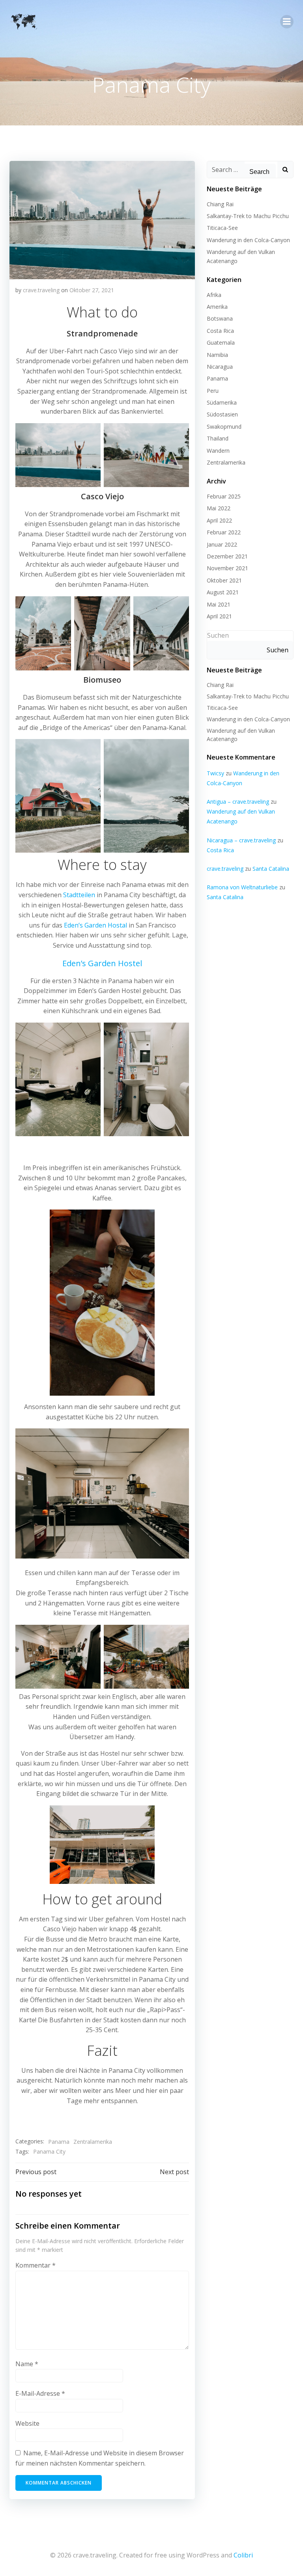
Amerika (217, 307)
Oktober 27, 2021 (92, 290)
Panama (59, 2142)
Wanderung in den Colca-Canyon (248, 240)
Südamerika (222, 402)
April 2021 (219, 616)
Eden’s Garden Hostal (95, 925)
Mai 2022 (219, 508)
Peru (213, 391)
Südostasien (222, 414)
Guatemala (221, 343)
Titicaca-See (222, 228)
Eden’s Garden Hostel (102, 963)
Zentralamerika (93, 2142)
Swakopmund (224, 427)
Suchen (218, 635)
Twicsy (215, 773)
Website (27, 2423)
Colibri (243, 2555)
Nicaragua (220, 367)
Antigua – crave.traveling (238, 802)
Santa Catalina (271, 869)
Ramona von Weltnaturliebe (242, 887)
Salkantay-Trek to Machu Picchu (248, 216)
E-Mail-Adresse (40, 2393)
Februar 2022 (224, 532)
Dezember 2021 (227, 556)
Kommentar (36, 2265)
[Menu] (287, 22)
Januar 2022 (222, 544)
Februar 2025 (224, 496)
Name (27, 2364)
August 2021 (223, 592)
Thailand (218, 438)
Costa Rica (220, 331)
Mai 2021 (219, 604)
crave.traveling (41, 290)
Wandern (218, 451)
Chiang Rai (220, 204)
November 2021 (227, 568)
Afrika (214, 295)
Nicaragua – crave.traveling (241, 840)
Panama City (49, 2151)
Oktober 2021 (224, 580)
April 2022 (219, 520)
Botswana (220, 318)
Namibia (217, 355)
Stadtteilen (79, 895)
